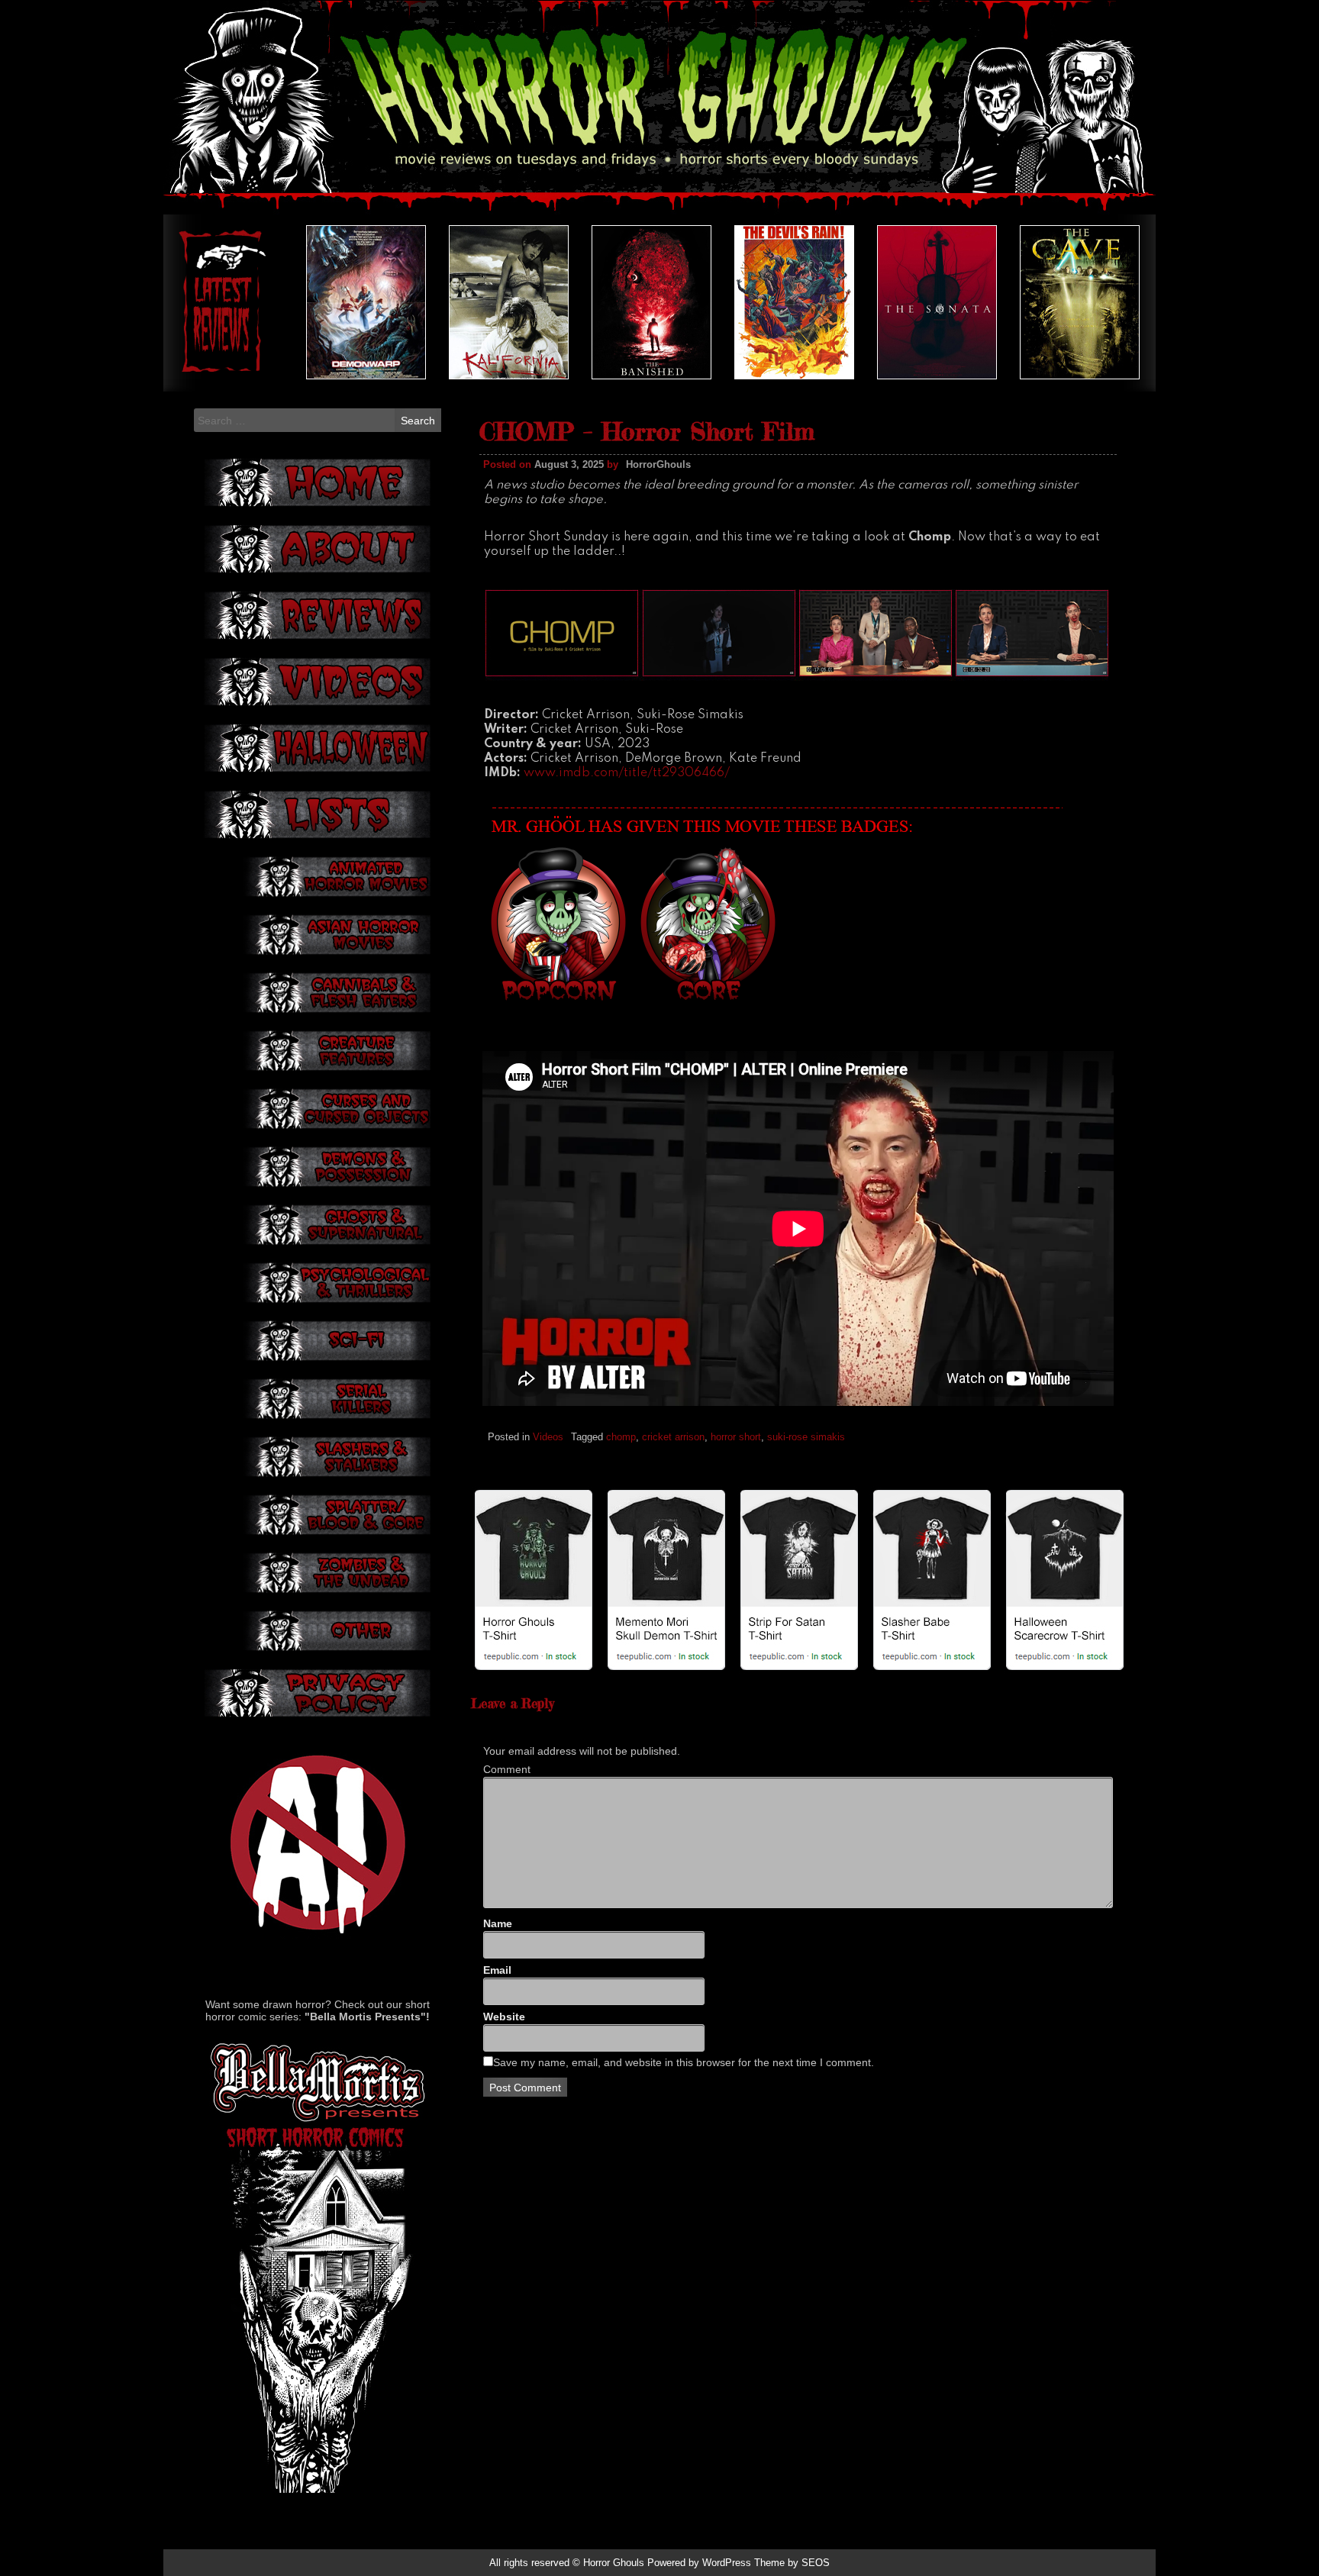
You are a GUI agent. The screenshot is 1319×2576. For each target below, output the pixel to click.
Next (1109, 302)
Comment (507, 1769)
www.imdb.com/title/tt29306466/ (627, 773)
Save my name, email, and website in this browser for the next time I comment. (684, 2062)
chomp (621, 1437)
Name (498, 1923)
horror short (736, 1437)
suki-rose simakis (806, 1437)
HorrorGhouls (658, 464)
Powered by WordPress (699, 2563)
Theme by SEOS (792, 2563)
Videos (548, 1437)
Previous (210, 302)
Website (504, 2017)
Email (497, 1970)
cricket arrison (673, 1437)
